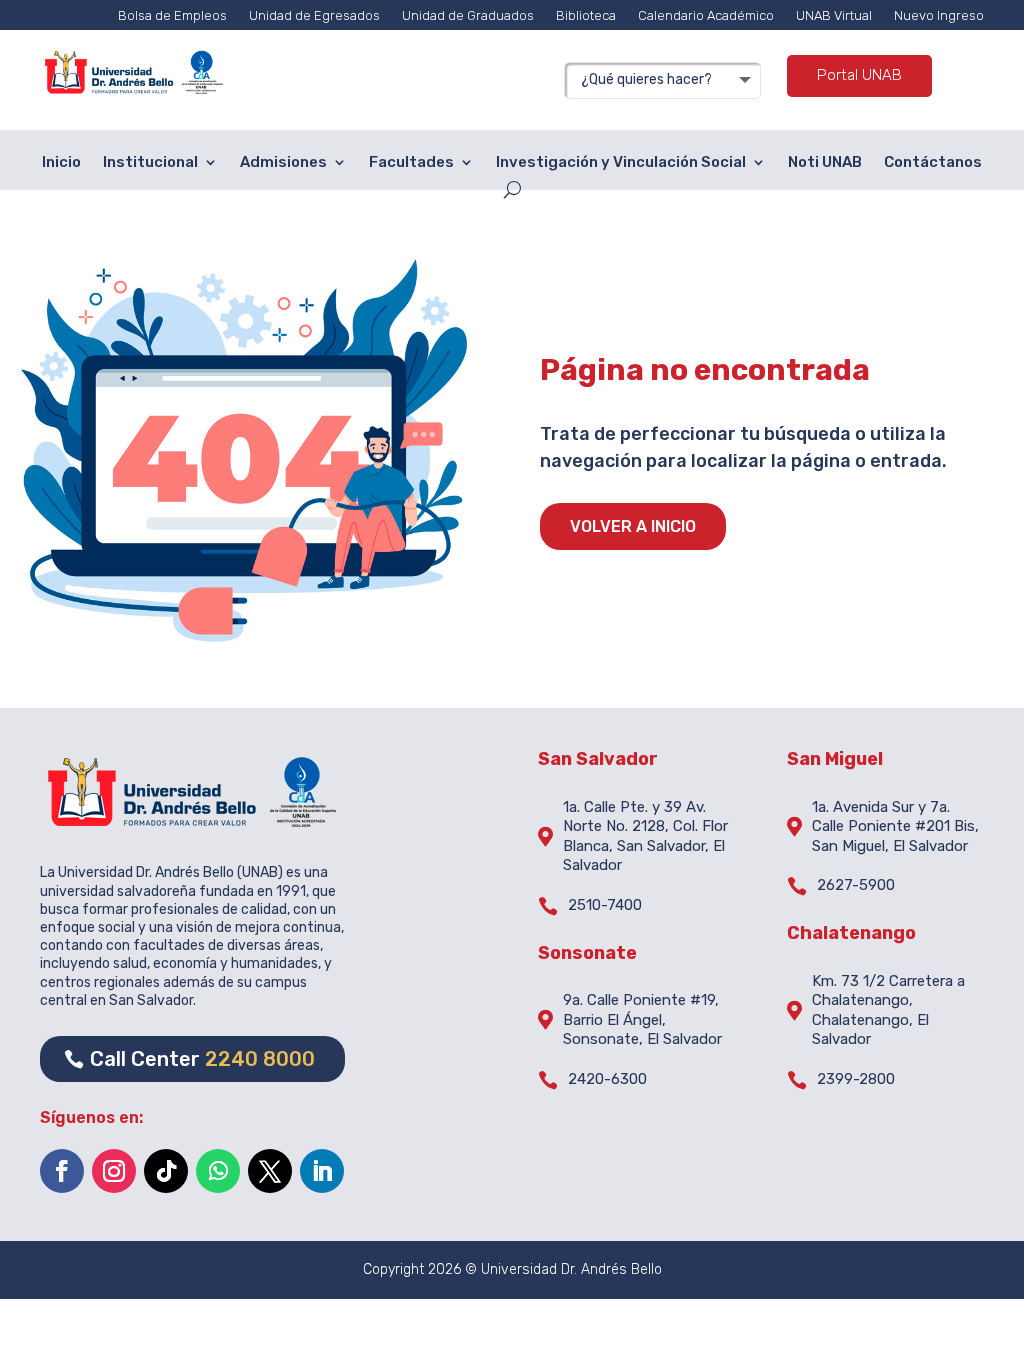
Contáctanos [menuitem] (933, 162)
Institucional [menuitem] (150, 162)
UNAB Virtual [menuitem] (834, 15)
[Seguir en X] (270, 1171)
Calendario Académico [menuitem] (706, 15)
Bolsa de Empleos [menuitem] (172, 15)
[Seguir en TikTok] (166, 1171)
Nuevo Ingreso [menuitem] (939, 15)
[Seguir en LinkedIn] (322, 1171)
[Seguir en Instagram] (114, 1171)
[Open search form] (512, 189)
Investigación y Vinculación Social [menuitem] (621, 162)
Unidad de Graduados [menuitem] (468, 15)
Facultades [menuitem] (411, 162)
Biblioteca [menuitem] (586, 15)
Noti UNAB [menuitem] (825, 162)
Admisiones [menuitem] (283, 162)
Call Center (202, 1059)
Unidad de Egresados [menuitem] (314, 15)
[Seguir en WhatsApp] (218, 1171)
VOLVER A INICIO (633, 526)
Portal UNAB (859, 75)
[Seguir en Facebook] (62, 1171)
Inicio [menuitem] (61, 162)
